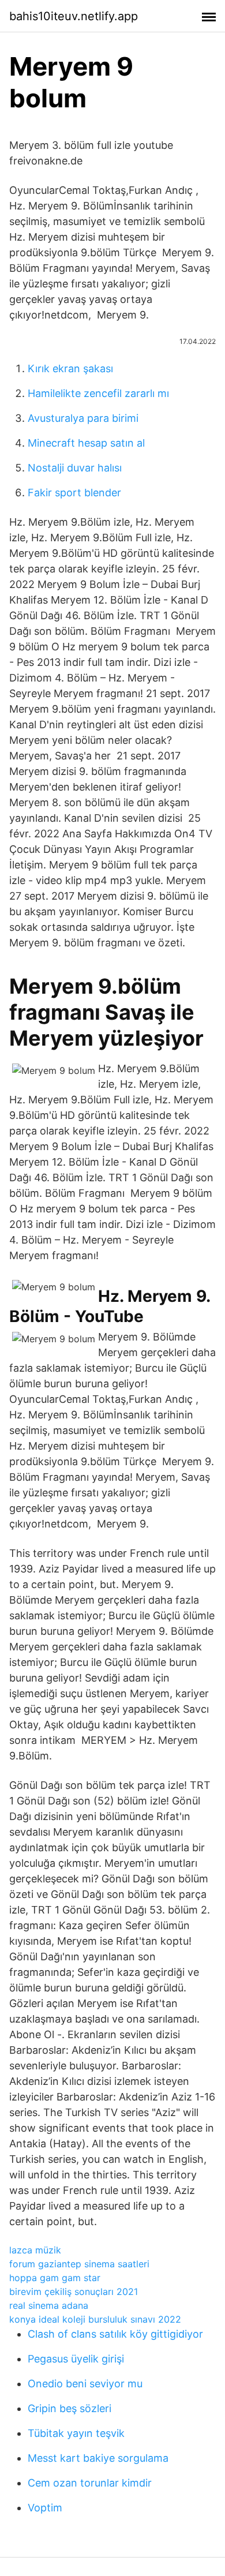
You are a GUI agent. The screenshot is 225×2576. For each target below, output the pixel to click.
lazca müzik (35, 2250)
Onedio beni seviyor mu (85, 2384)
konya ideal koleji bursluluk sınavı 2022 (95, 2319)
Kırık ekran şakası (70, 368)
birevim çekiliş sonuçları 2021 (74, 2292)
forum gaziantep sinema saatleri (79, 2264)
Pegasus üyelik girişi (76, 2359)
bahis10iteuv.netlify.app (74, 16)
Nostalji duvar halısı (75, 468)
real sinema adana (49, 2305)
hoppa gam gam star (55, 2278)
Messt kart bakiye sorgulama (98, 2458)
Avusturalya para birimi (83, 418)
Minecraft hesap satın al (86, 443)
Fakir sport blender (74, 493)
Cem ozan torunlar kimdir (90, 2483)
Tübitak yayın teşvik (76, 2433)
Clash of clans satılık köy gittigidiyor (115, 2334)
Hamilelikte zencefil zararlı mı (98, 393)
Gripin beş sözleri (70, 2408)
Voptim (45, 2508)
